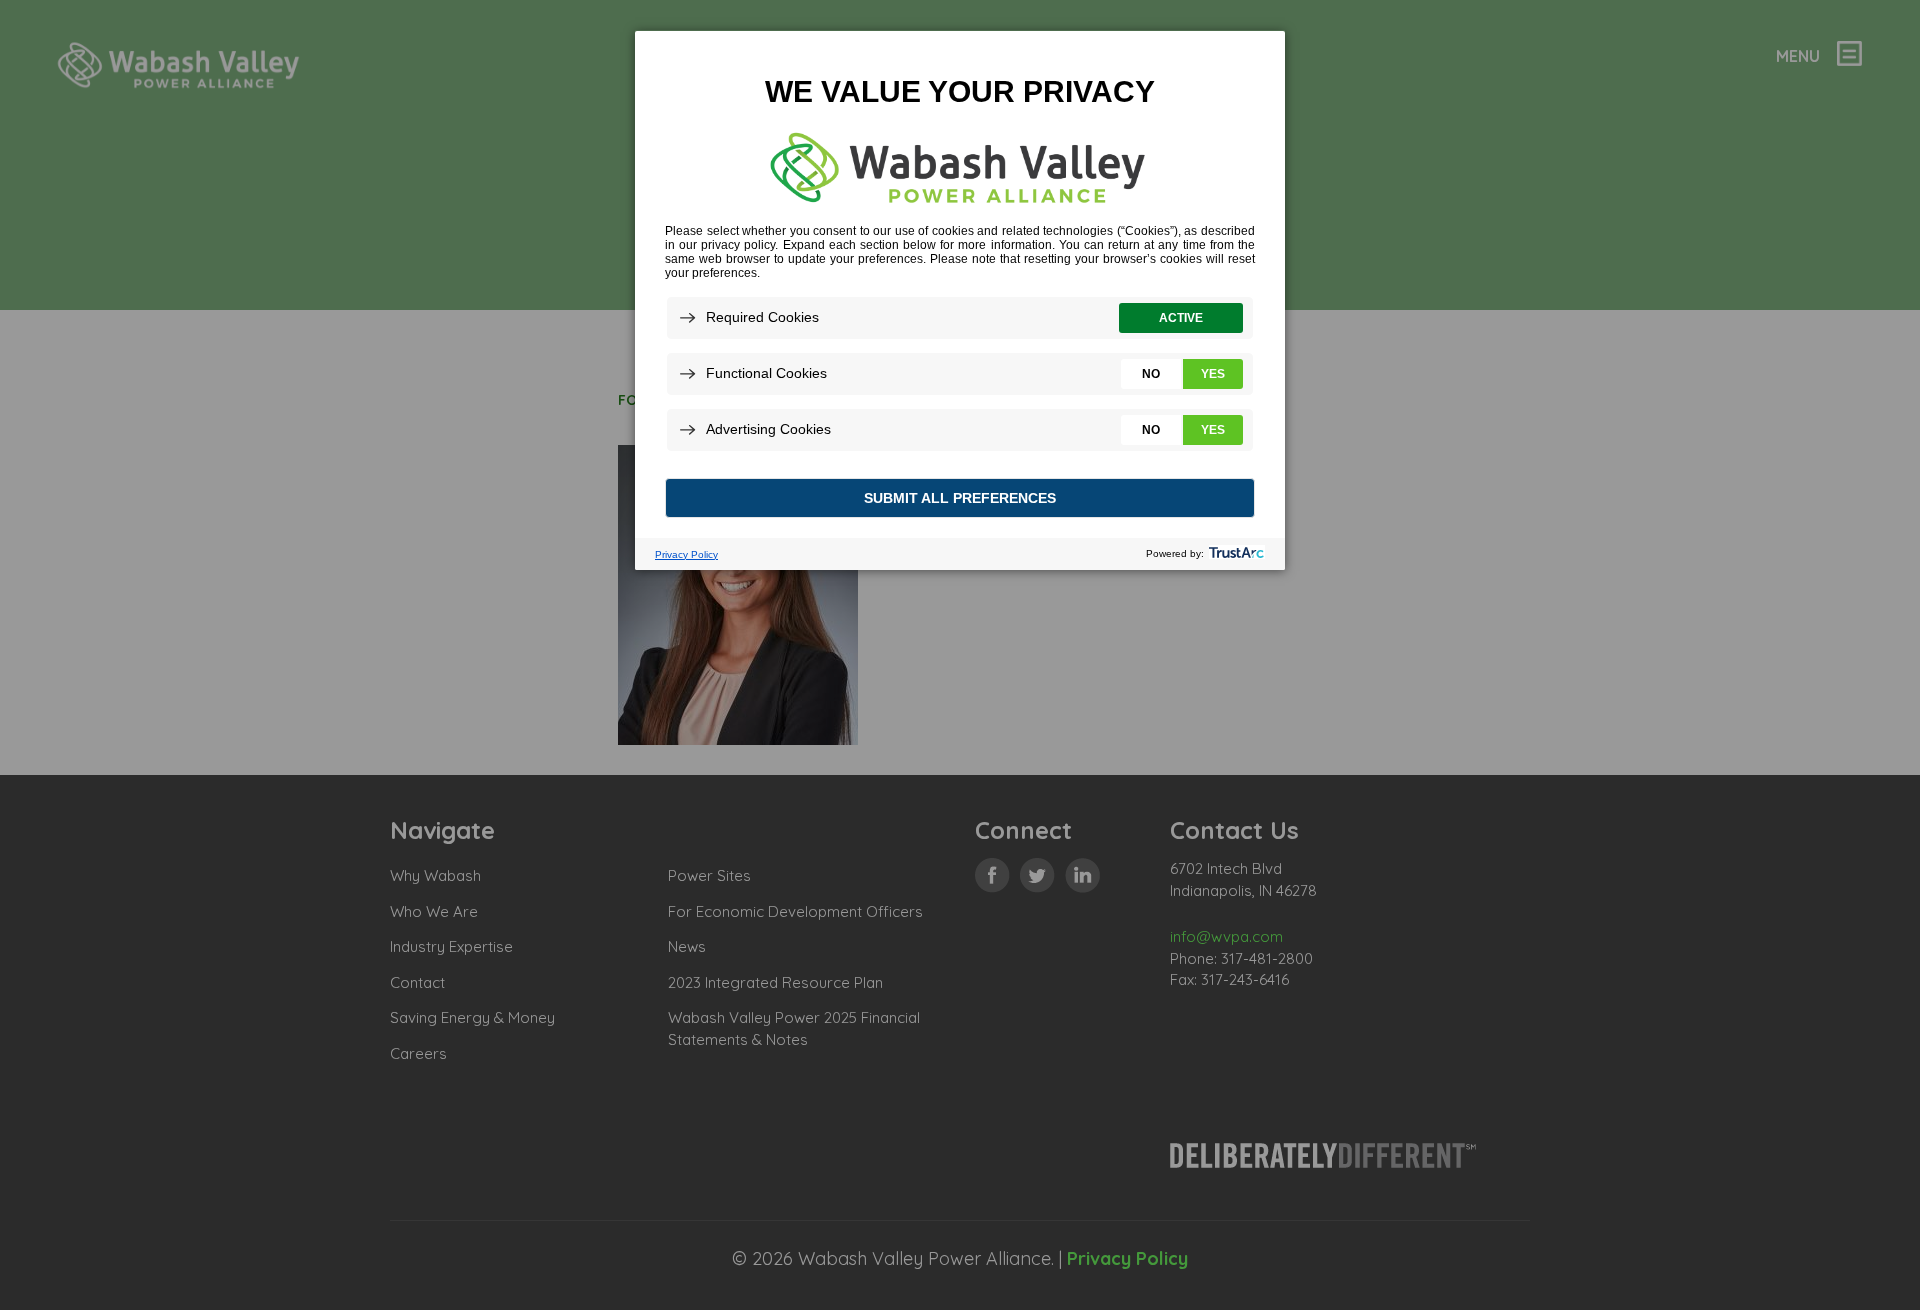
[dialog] (960, 299)
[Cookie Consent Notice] (960, 300)
